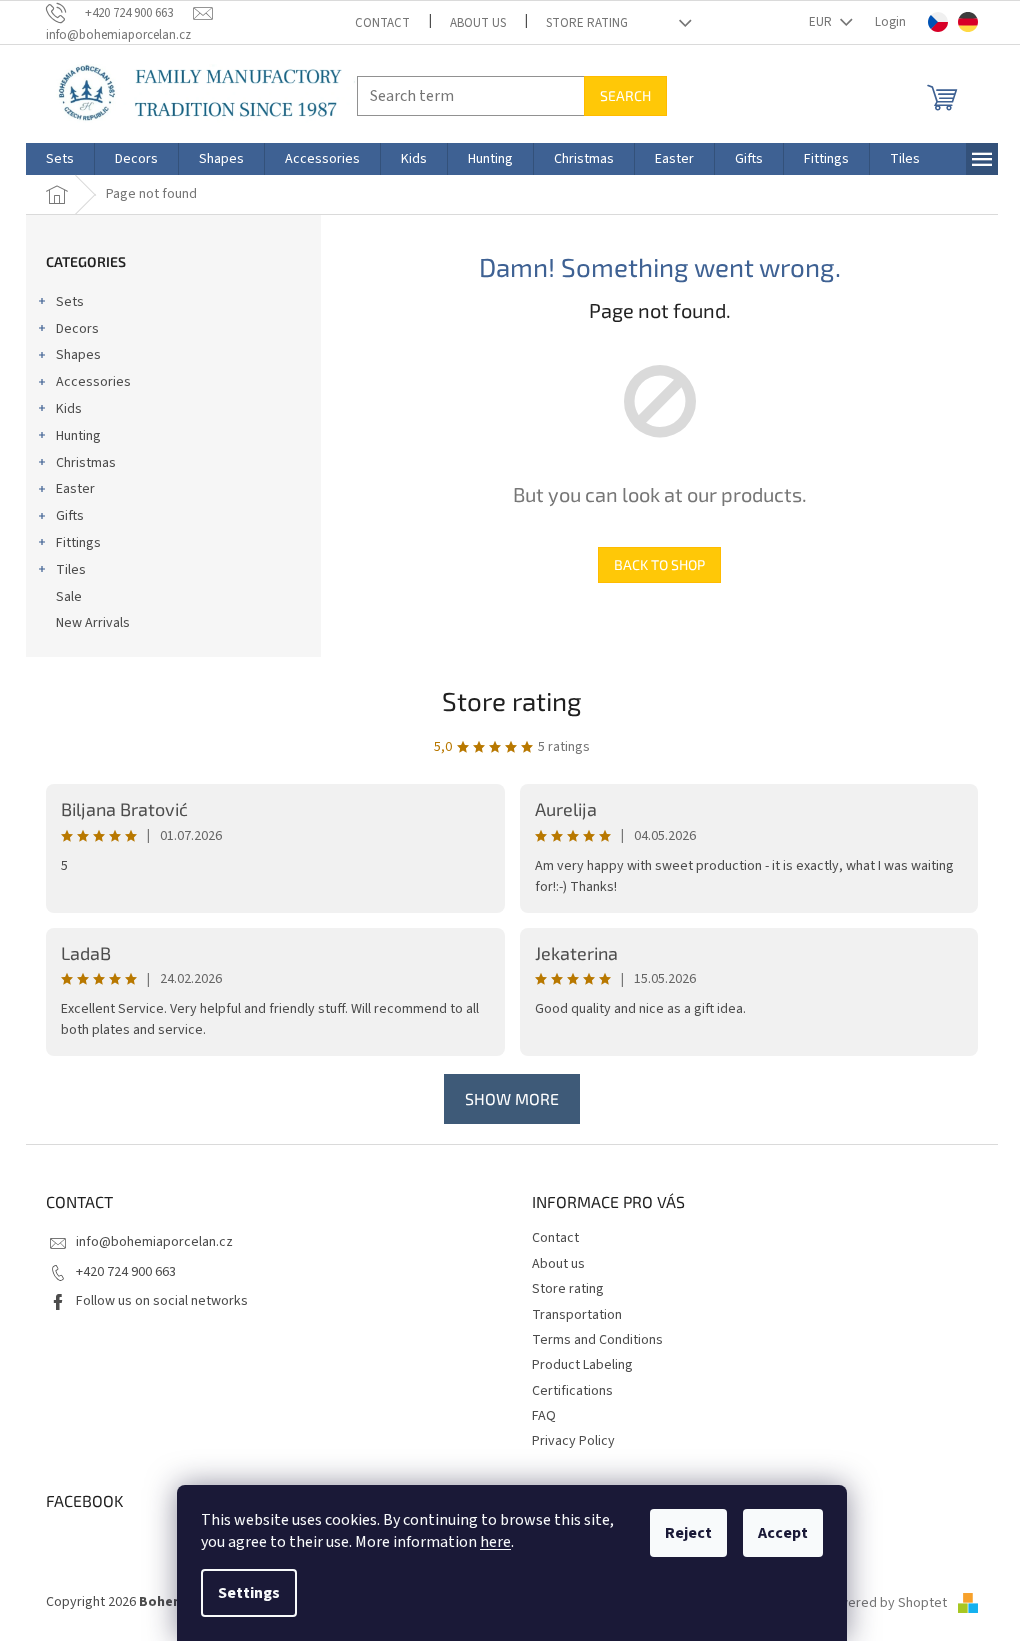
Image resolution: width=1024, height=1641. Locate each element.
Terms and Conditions (597, 1340)
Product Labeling (582, 1365)
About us (478, 23)
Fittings (78, 543)
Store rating (587, 23)
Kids (69, 409)
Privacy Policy (573, 1441)
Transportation (577, 1315)
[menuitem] (60, 159)
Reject (688, 1533)
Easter (75, 489)
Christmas (86, 463)
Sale (69, 597)
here (495, 1542)
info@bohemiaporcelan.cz (154, 1242)
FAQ (544, 1416)
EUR (822, 22)
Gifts (70, 516)
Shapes (78, 355)
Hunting (78, 436)
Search (625, 95)
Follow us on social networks (162, 1301)
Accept (783, 1533)
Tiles (71, 570)
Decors (77, 329)
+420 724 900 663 (126, 1272)
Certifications (572, 1391)
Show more (512, 1098)
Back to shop (659, 564)
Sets (70, 302)
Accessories (93, 382)
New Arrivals (93, 623)
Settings (249, 1593)
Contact (382, 23)
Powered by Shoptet (886, 1603)
